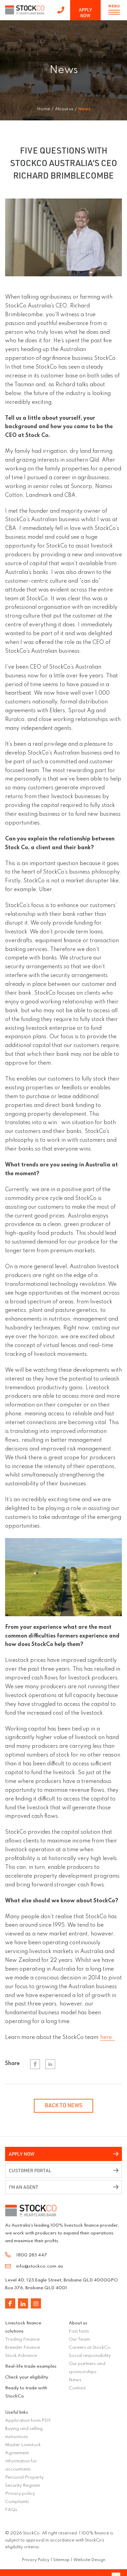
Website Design (89, 2560)
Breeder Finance (23, 2348)
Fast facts (79, 2331)
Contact (77, 2388)
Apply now (22, 2154)
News (75, 2380)
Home (44, 109)
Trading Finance (22, 2339)
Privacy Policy (36, 2560)
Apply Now (85, 13)
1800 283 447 (61, 10)
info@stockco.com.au (40, 2266)
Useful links (17, 2412)
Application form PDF (28, 2421)
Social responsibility (90, 2356)
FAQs (11, 2510)
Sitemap (61, 2560)
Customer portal (30, 2170)
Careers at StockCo (90, 2348)
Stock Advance (21, 2356)
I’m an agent (24, 2187)
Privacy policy (20, 2494)
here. (108, 2038)
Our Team (79, 2339)
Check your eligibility (27, 2377)
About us (78, 2323)
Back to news (63, 2105)
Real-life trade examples (31, 2366)
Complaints (17, 2502)
